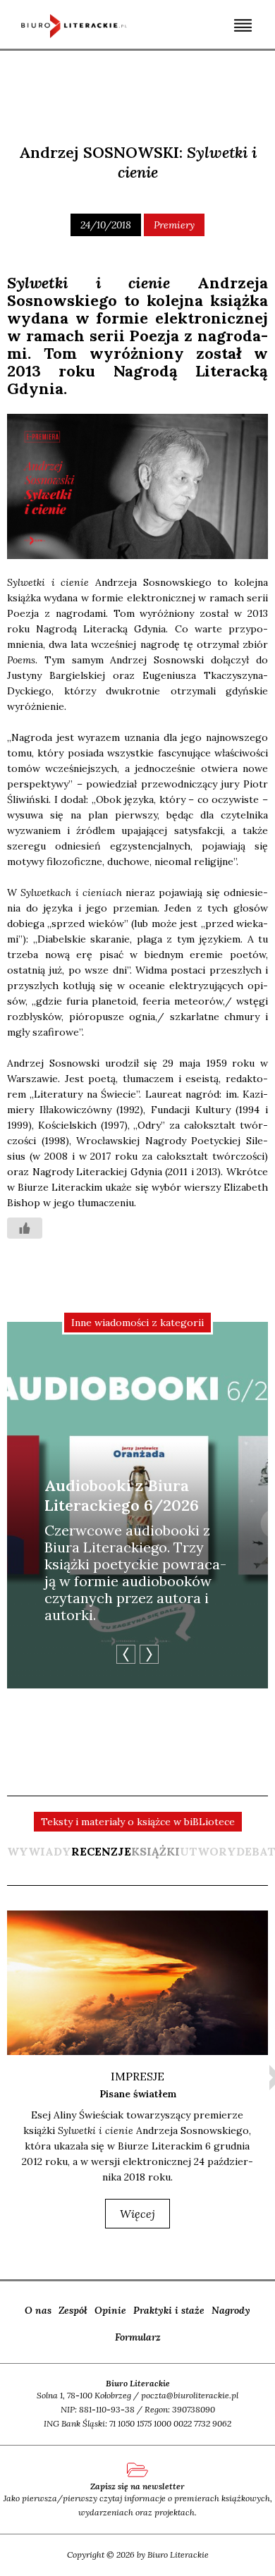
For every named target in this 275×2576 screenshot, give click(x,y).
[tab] (101, 1858)
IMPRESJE (137, 2076)
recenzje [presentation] (101, 1851)
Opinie (110, 2310)
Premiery (174, 225)
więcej (137, 2214)
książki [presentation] (155, 1851)
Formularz (138, 2337)
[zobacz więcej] (137, 1983)
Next (149, 1654)
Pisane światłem (138, 2094)
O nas (38, 2310)
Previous (126, 1654)
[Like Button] (25, 1228)
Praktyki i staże (169, 2310)
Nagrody (231, 2310)
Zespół (73, 2310)
